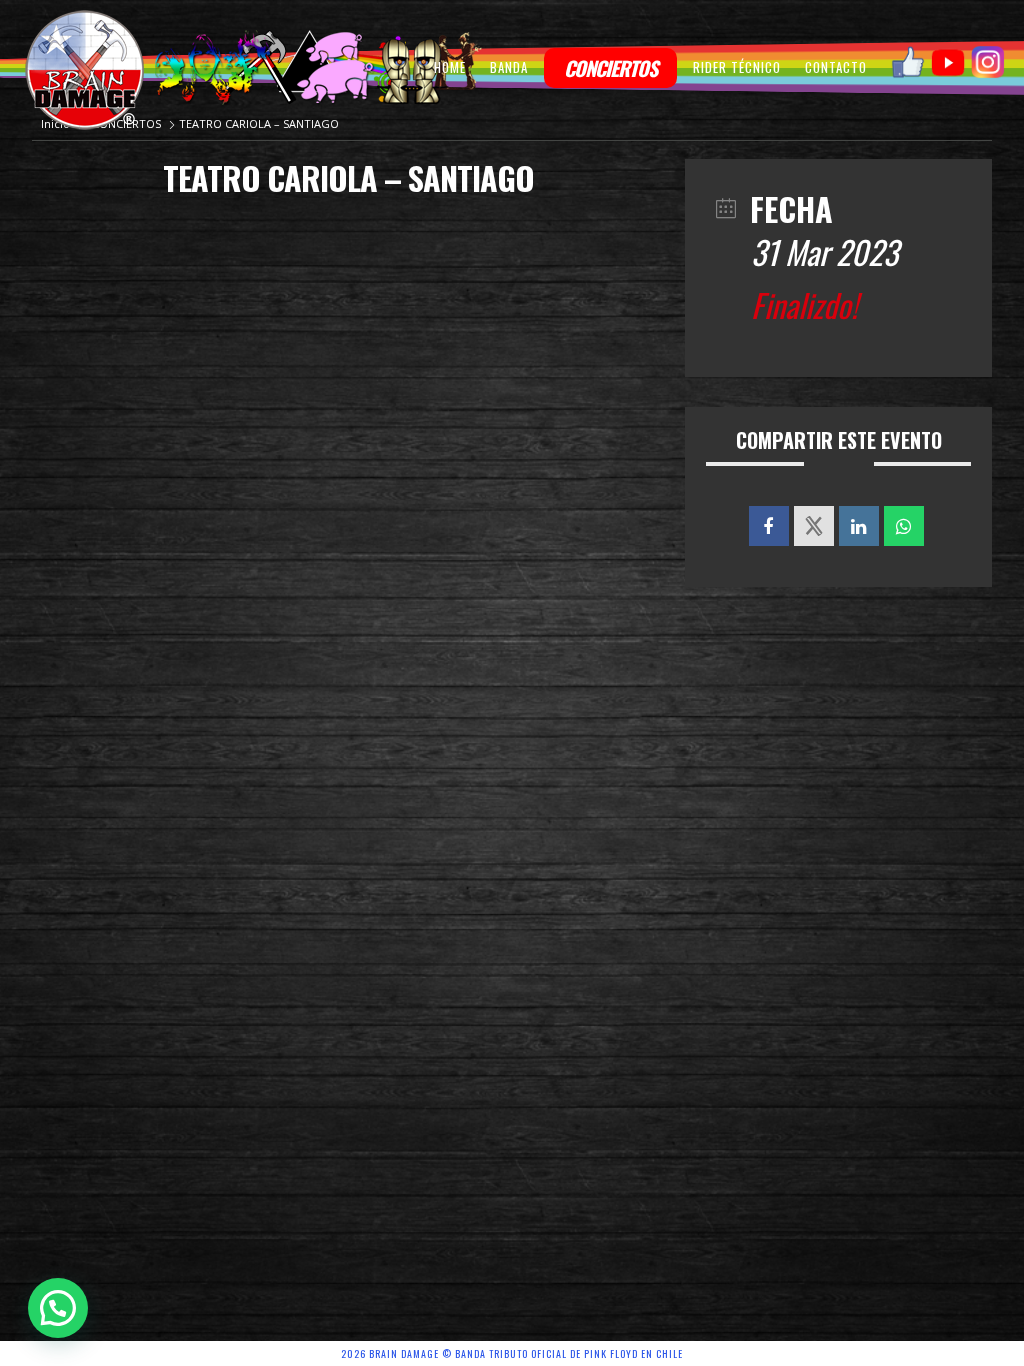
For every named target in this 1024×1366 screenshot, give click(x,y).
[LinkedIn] (859, 526)
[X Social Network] (814, 526)
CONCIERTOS (610, 68)
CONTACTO (836, 67)
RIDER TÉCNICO (737, 67)
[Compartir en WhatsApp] (904, 526)
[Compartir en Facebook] (769, 526)
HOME (450, 67)
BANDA (509, 67)
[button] (58, 1308)
